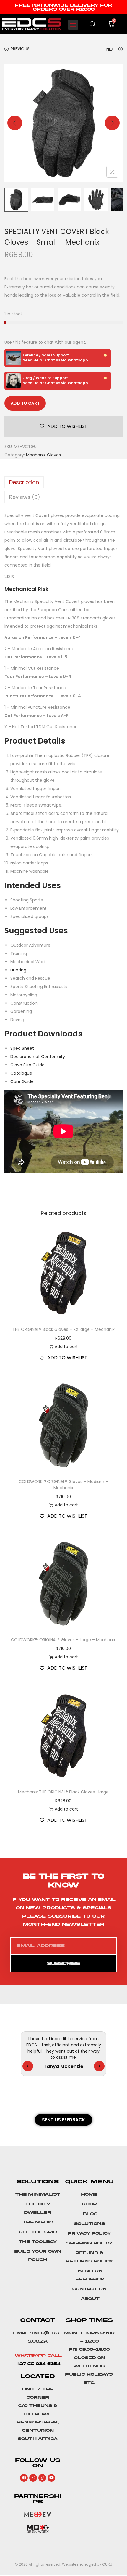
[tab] (63, 482)
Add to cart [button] (66, 1347)
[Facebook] (24, 2478)
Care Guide (22, 1081)
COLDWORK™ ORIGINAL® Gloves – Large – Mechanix (63, 1640)
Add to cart (25, 403)
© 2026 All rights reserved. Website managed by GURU (63, 2564)
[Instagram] (33, 2478)
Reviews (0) (25, 497)
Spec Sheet (22, 1048)
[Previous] (15, 123)
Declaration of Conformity (38, 1057)
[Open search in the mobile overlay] (93, 24)
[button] (73, 25)
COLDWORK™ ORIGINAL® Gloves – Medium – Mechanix (63, 1485)
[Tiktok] (42, 2478)
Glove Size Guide (27, 1065)
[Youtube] (51, 2478)
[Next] (112, 123)
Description (24, 482)
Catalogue (21, 1073)
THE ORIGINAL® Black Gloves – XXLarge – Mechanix (63, 1329)
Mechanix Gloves (43, 455)
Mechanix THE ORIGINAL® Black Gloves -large (63, 1792)
